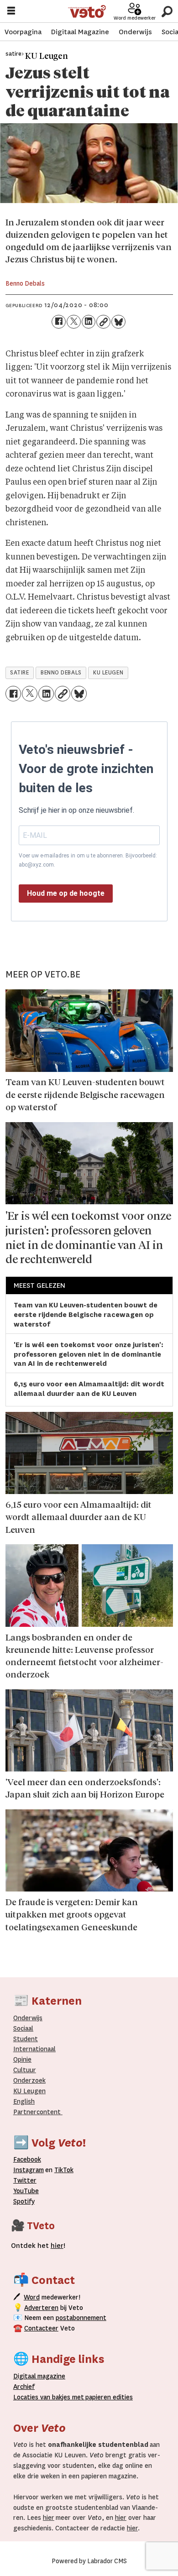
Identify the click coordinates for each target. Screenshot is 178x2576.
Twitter (25, 2181)
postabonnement (81, 2318)
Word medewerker (135, 18)
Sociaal (23, 2029)
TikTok (64, 2170)
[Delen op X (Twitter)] (74, 322)
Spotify (24, 2202)
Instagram (29, 2170)
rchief (24, 2387)
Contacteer (41, 2328)
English (24, 2102)
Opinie (22, 2060)
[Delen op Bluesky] (118, 322)
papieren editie (107, 2397)
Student (26, 2039)
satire (19, 673)
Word (32, 2297)
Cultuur (25, 2070)
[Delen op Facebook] (59, 322)
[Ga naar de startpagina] (87, 11)
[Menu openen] (11, 12)
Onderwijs (135, 32)
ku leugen (108, 673)
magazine (42, 2376)
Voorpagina (23, 32)
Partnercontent (37, 2112)
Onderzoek (29, 2081)
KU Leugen (29, 2091)
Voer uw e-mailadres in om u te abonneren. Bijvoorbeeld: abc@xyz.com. (88, 860)
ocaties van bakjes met (50, 2397)
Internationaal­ (34, 2049)
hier (49, 2518)
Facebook (27, 2160)
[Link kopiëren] (103, 322)
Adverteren (41, 2308)
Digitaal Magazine (80, 32)
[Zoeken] (167, 11)
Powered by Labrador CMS (89, 2561)
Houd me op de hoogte (66, 893)
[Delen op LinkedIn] (89, 322)
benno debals (61, 673)
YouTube (26, 2191)
